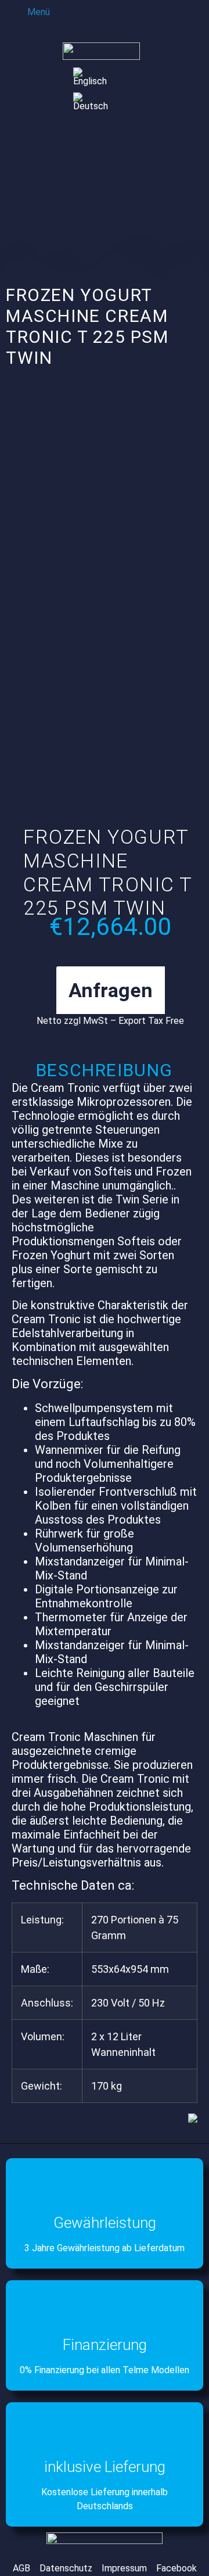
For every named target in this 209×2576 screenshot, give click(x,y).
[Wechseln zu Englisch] (94, 77)
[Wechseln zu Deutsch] (94, 102)
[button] (30, 11)
